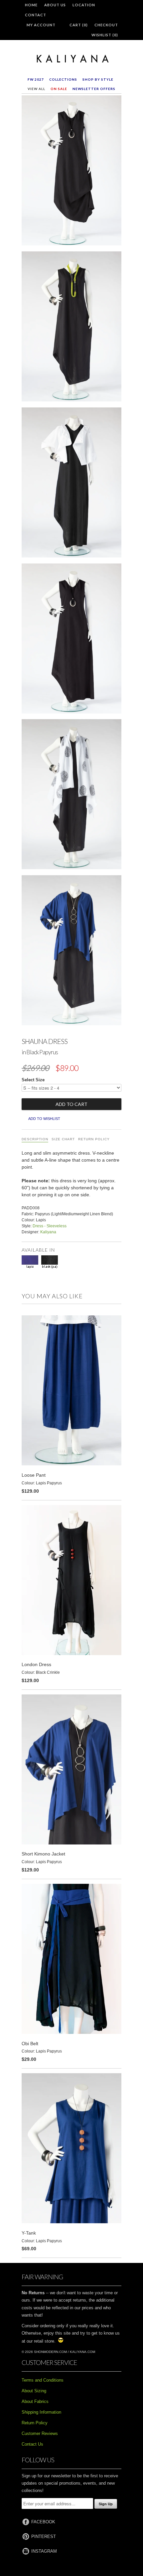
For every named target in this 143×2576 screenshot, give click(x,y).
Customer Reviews (40, 2433)
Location (84, 5)
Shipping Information (41, 2412)
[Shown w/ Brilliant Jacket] (71, 484)
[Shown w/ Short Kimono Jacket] (71, 952)
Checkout (106, 25)
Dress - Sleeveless (50, 1226)
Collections (63, 79)
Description (35, 1139)
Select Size (33, 1080)
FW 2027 (36, 79)
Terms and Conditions (43, 2380)
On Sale (59, 89)
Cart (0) (79, 25)
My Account (41, 25)
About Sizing (34, 2391)
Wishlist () (105, 35)
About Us (55, 5)
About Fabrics (35, 2401)
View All (36, 89)
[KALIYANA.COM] (71, 59)
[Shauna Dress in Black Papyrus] (71, 172)
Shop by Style (98, 79)
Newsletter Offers (94, 89)
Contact (36, 15)
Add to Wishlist (44, 1119)
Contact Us (32, 2444)
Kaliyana (48, 1232)
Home (31, 5)
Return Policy (94, 1139)
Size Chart (63, 1139)
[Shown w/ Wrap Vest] (71, 796)
